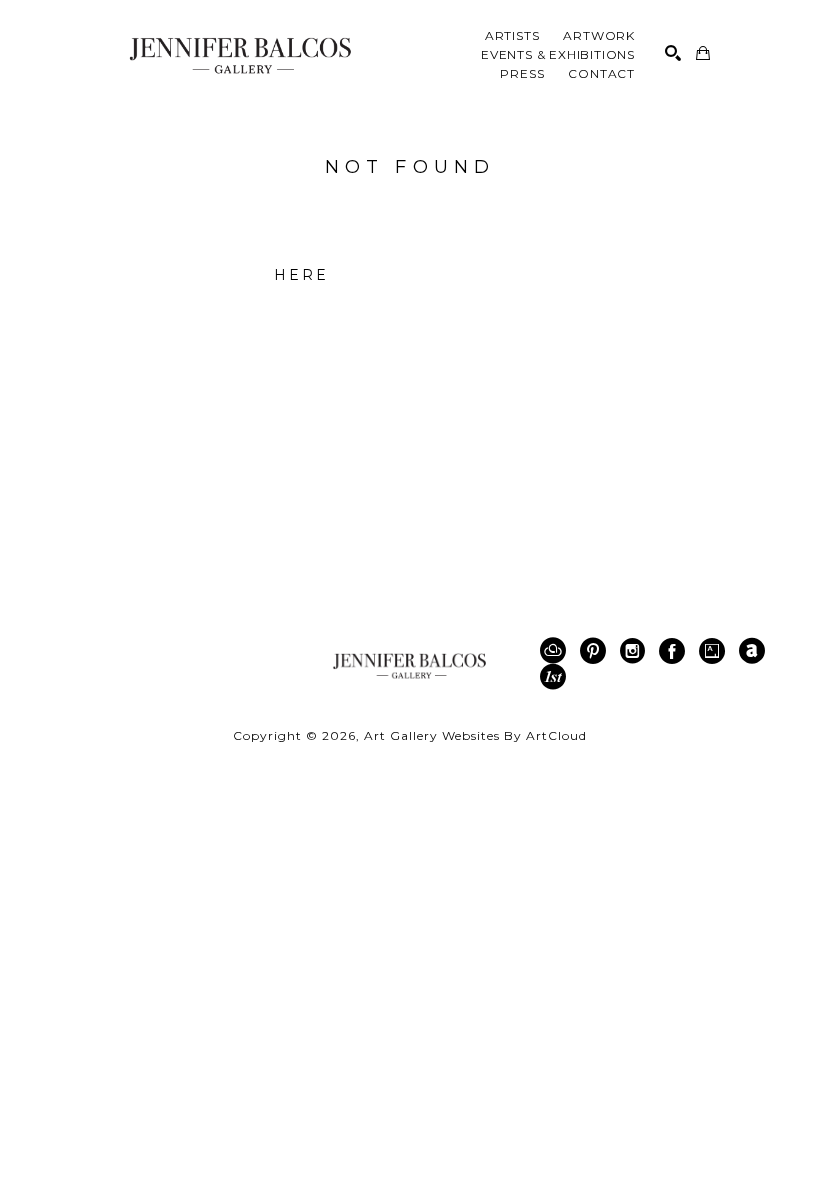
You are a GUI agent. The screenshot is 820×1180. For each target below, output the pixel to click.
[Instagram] (636, 651)
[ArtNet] (755, 651)
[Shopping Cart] (703, 53)
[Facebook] (675, 651)
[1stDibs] (553, 677)
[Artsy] (715, 651)
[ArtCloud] (556, 651)
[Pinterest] (596, 651)
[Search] (673, 53)
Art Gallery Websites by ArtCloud (475, 735)
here (302, 275)
